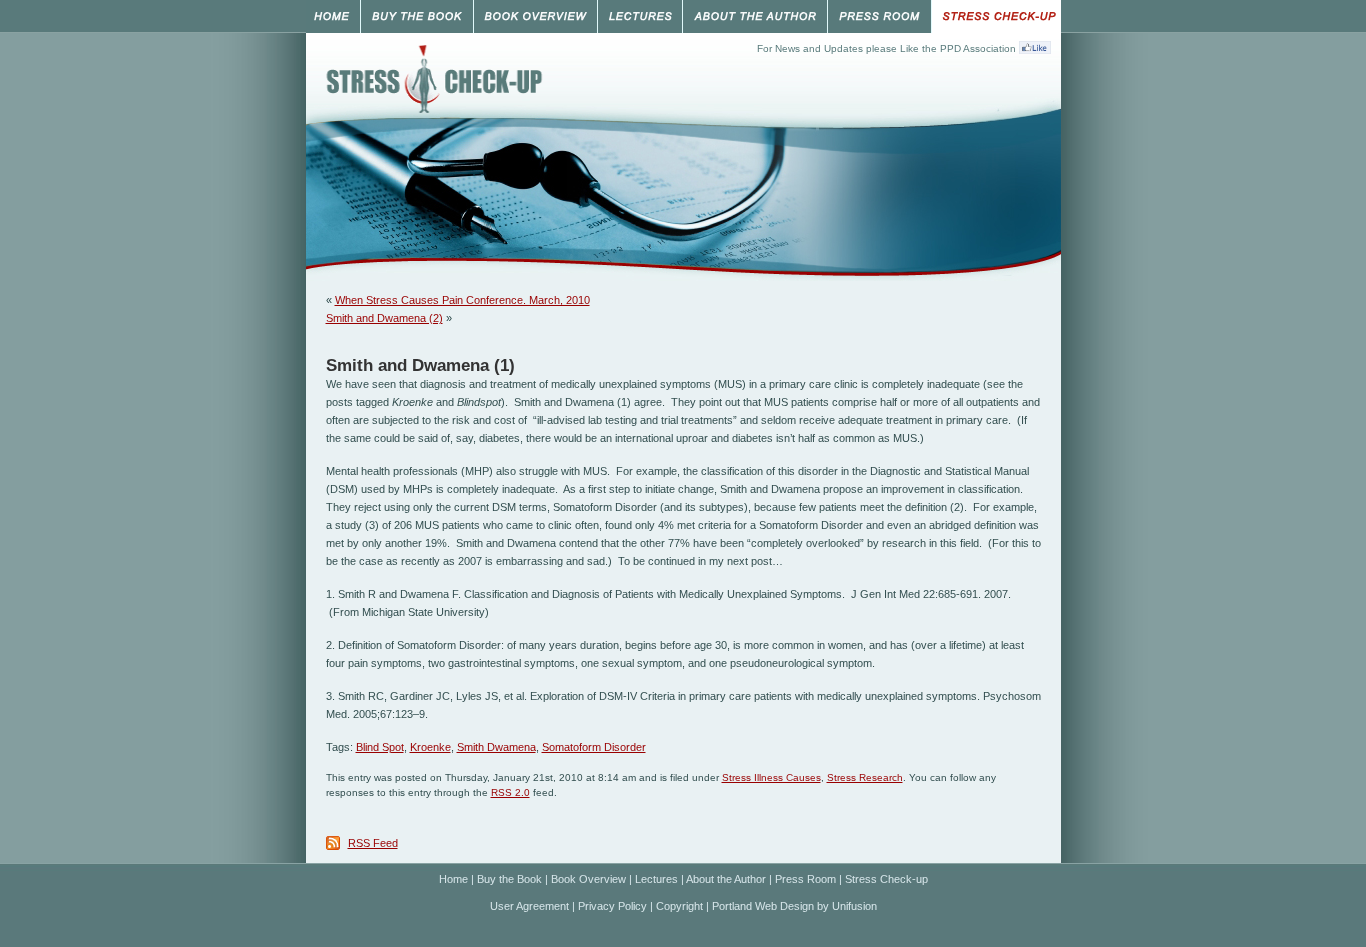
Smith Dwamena (496, 747)
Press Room (805, 879)
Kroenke (430, 747)
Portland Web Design (763, 906)
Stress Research (865, 777)
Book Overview (588, 879)
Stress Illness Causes (771, 777)
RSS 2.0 (510, 792)
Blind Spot (380, 747)
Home (453, 879)
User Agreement (529, 906)
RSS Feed (373, 843)
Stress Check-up (886, 879)
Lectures (656, 879)
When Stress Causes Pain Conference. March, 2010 (462, 300)
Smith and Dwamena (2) (384, 318)
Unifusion (854, 906)
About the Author (726, 879)
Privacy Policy (612, 906)
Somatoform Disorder (594, 747)
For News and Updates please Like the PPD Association (886, 48)
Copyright (679, 906)
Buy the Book (509, 879)
